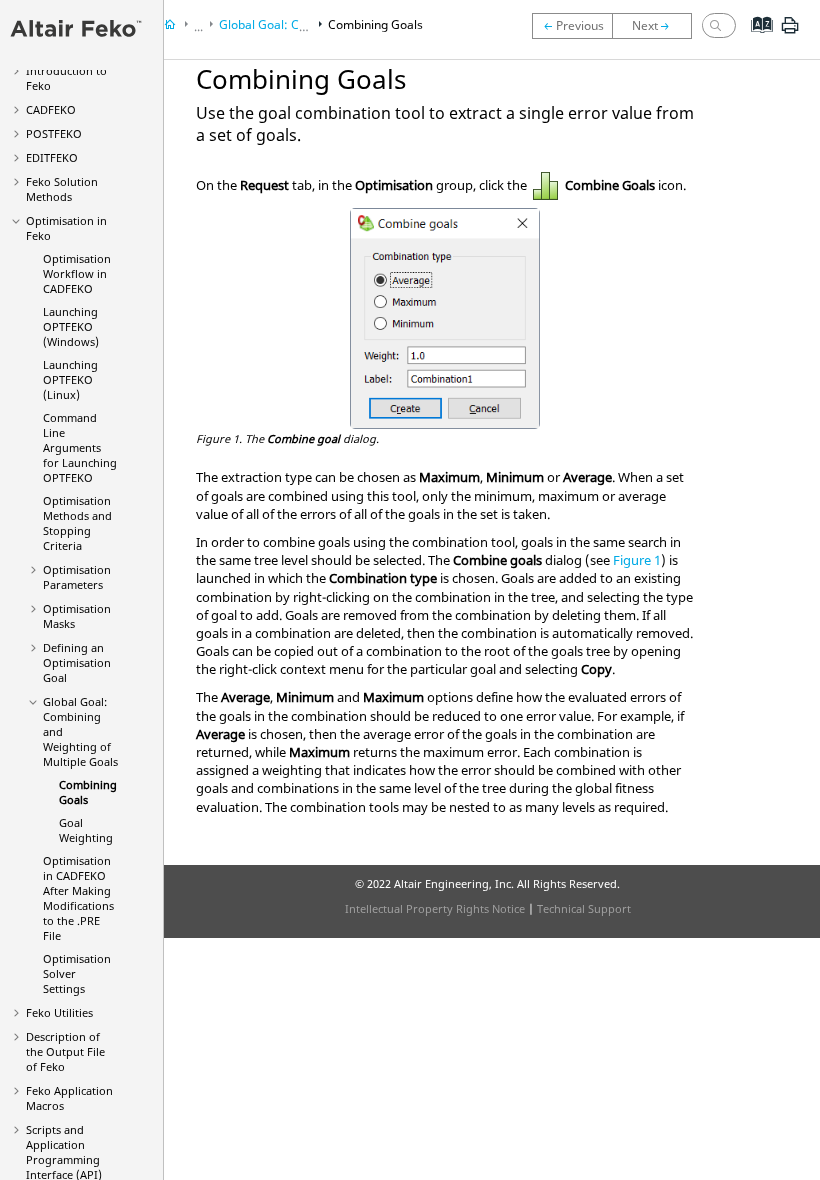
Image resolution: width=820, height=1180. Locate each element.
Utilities (59, 1012)
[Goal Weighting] (657, 26)
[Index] (755, 40)
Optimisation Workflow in (77, 273)
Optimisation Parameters (77, 577)
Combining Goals (375, 24)
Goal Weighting (86, 830)
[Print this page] (790, 33)
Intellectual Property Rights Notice (435, 908)
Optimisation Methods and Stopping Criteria (77, 523)
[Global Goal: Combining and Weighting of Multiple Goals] (572, 26)
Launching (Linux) (70, 379)
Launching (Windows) (71, 326)
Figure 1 (637, 560)
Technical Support (584, 908)
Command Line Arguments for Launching (80, 447)
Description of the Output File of (65, 1051)
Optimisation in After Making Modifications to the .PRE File (78, 898)
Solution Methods (62, 189)
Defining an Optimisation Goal (77, 662)
